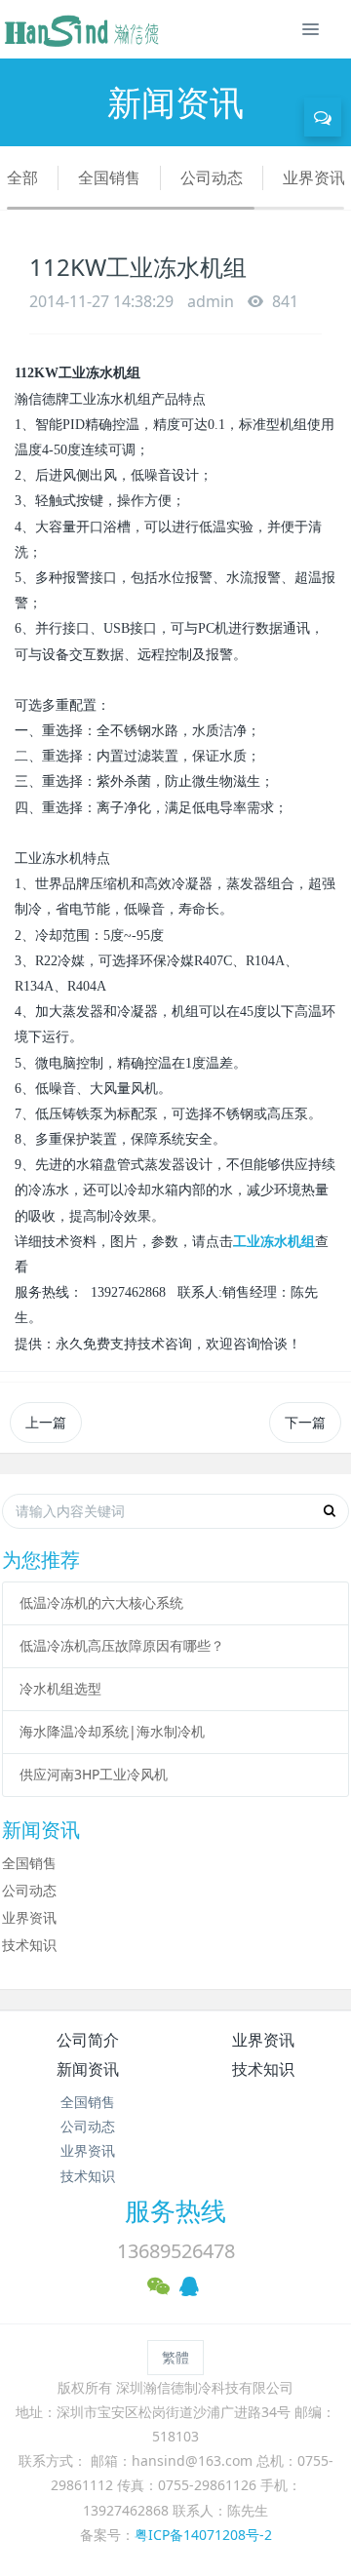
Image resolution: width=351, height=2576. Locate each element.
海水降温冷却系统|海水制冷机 (112, 1731)
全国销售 (109, 177)
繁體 (175, 2357)
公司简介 (88, 2040)
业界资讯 (314, 177)
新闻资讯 (88, 2069)
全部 (22, 177)
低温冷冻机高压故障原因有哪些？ (122, 1645)
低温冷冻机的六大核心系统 (101, 1602)
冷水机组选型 (60, 1688)
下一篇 (305, 1422)
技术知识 (29, 1945)
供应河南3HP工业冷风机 (94, 1774)
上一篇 (46, 1422)
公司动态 (212, 177)
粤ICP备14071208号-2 (203, 2535)
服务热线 (175, 2210)
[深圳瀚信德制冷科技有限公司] (81, 29)
